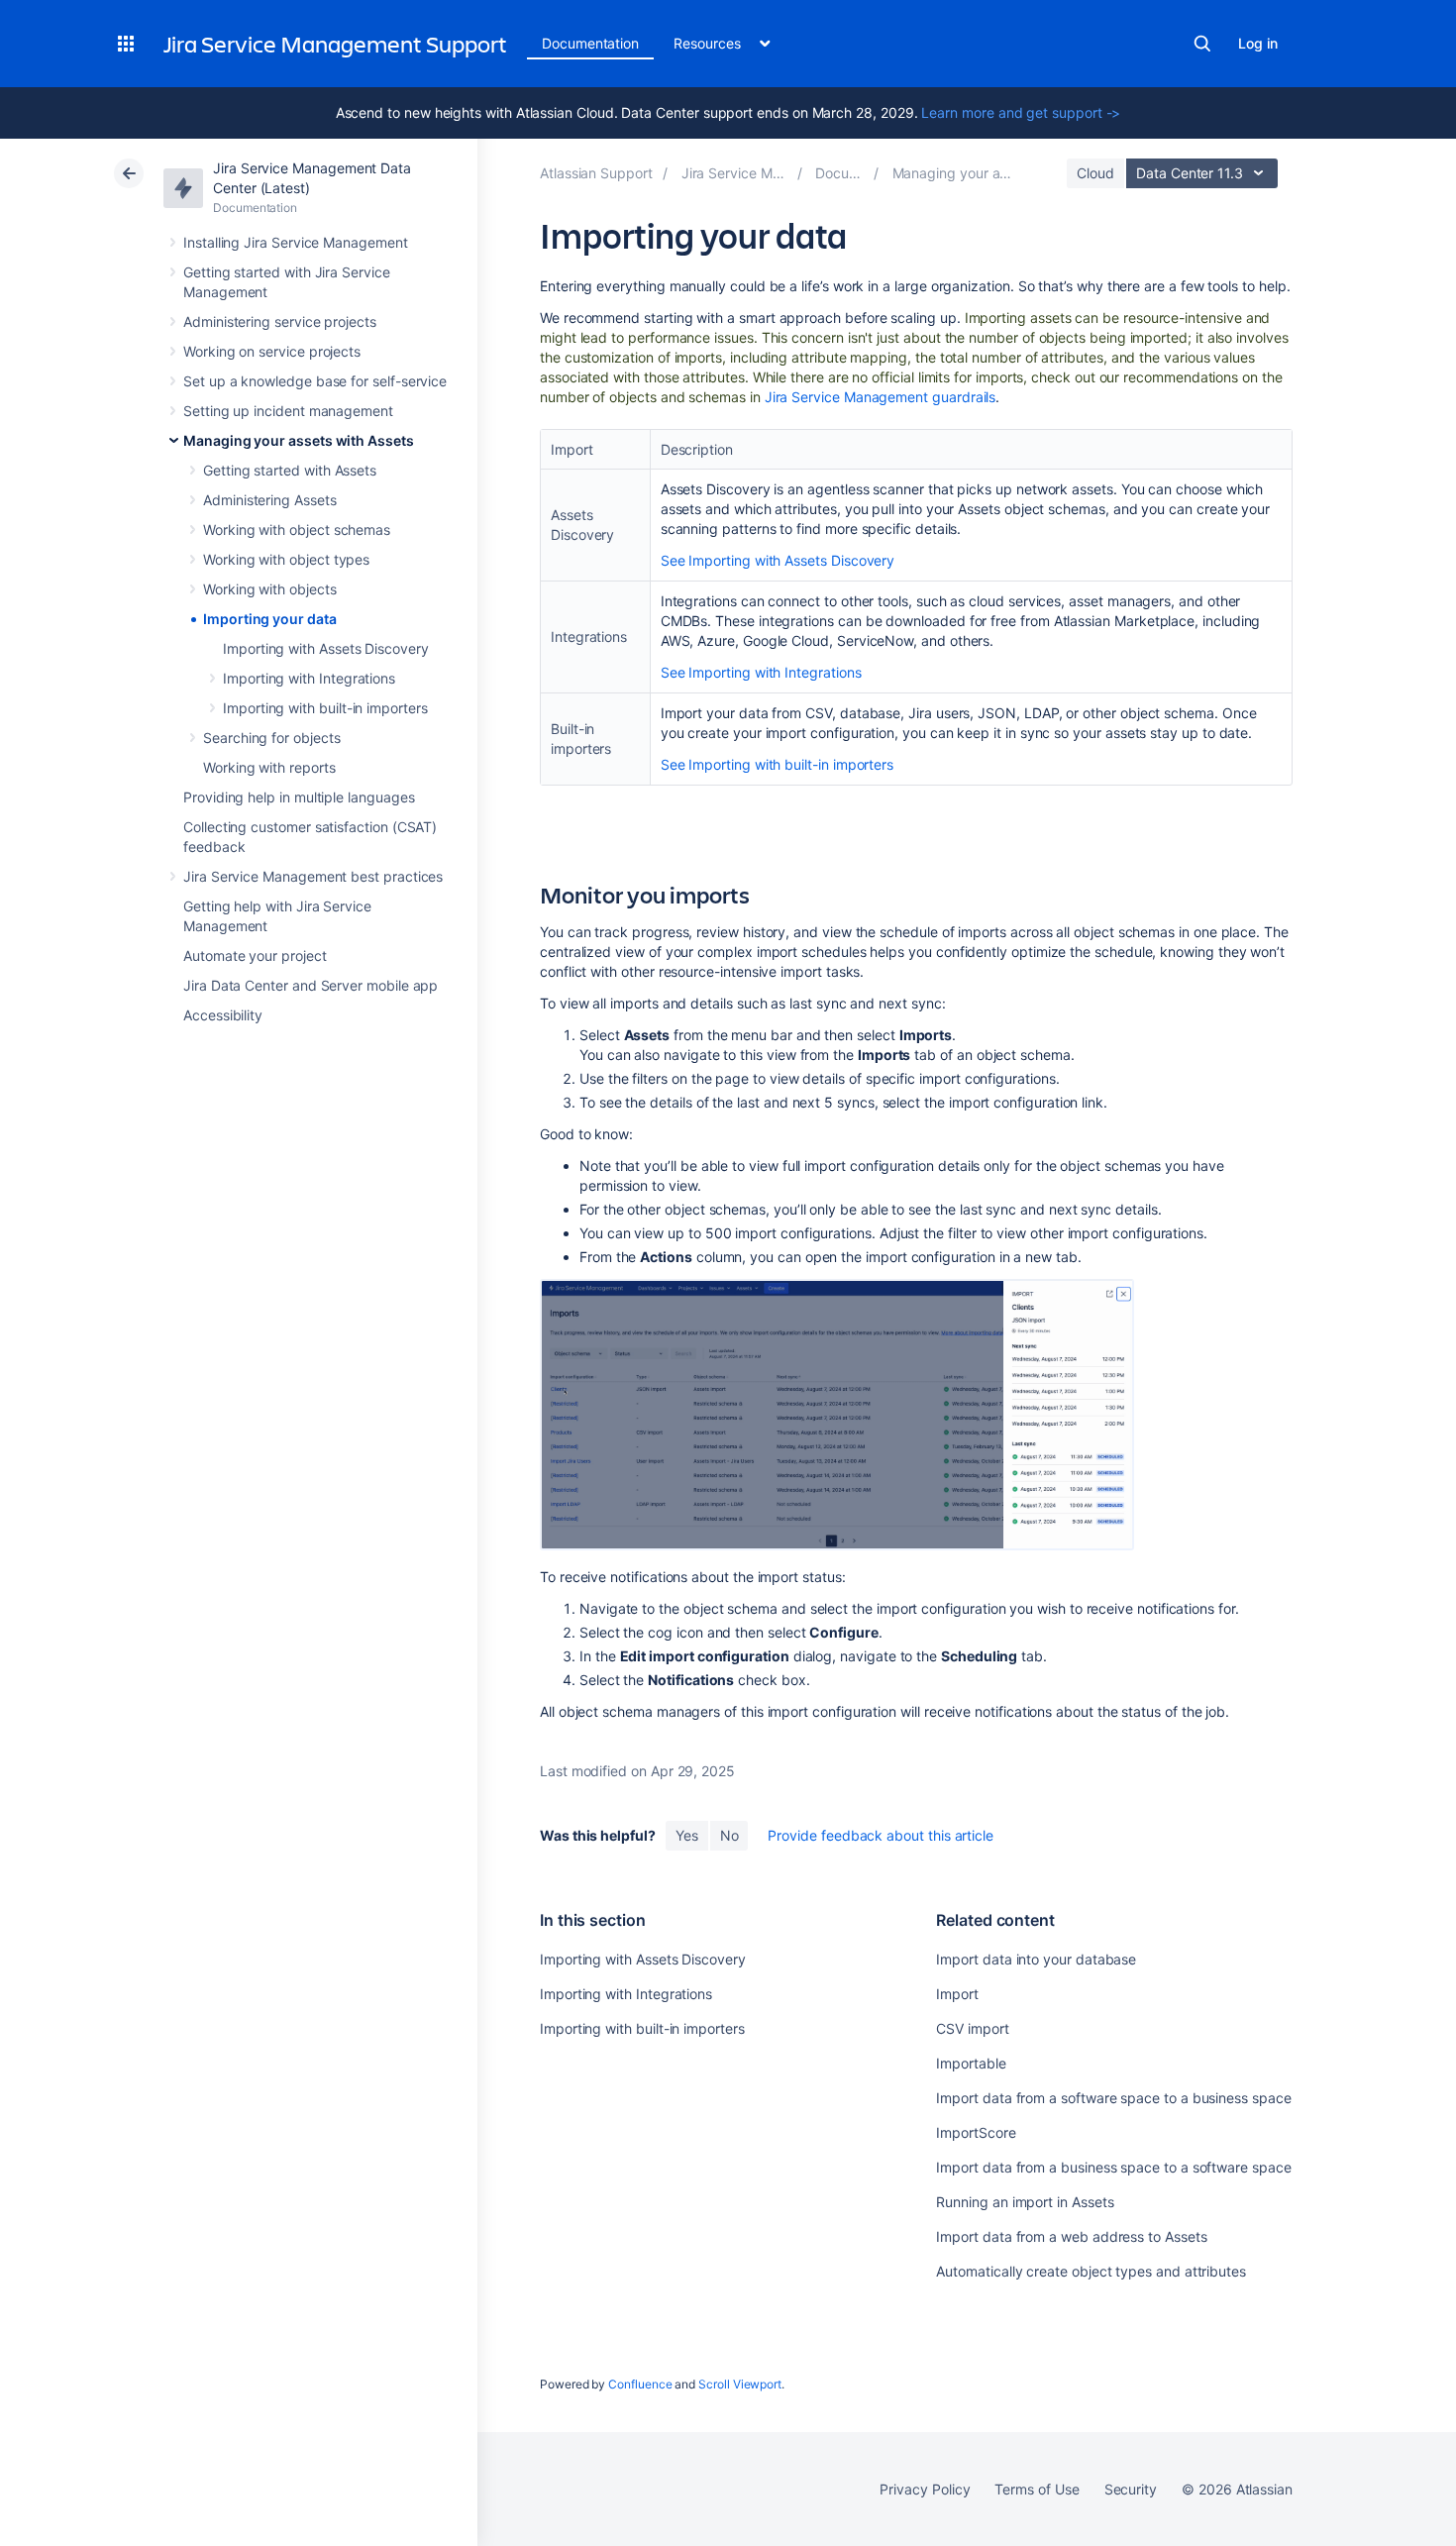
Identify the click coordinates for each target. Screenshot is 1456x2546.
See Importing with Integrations (761, 672)
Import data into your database (1036, 1959)
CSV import (972, 2028)
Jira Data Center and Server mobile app (311, 985)
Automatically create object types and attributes (1091, 2271)
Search (1202, 44)
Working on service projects (272, 351)
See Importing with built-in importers (777, 764)
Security (1131, 2489)
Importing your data (270, 619)
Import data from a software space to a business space (1113, 2098)
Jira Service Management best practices (313, 876)
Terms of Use (1037, 2489)
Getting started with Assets (290, 470)
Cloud (1095, 173)
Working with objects (270, 589)
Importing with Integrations (309, 678)
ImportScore (976, 2132)
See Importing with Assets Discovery (778, 560)
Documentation (590, 43)
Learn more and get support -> (1021, 112)
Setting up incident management (288, 411)
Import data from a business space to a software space (1113, 2167)
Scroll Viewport (740, 2384)
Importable (971, 2063)
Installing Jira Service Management (296, 242)
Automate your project (255, 955)
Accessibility (223, 1015)
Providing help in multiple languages (299, 797)
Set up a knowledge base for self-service (315, 381)
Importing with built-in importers (325, 708)
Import (957, 1994)
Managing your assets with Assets (299, 440)
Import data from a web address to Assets (1071, 2236)
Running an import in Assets (1025, 2202)
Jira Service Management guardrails (881, 397)
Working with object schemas (297, 530)
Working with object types (286, 559)
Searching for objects (272, 738)
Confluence (640, 2384)
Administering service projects (280, 321)
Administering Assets (270, 500)
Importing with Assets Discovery (326, 648)
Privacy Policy (925, 2489)
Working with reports (269, 767)
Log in (1258, 43)
